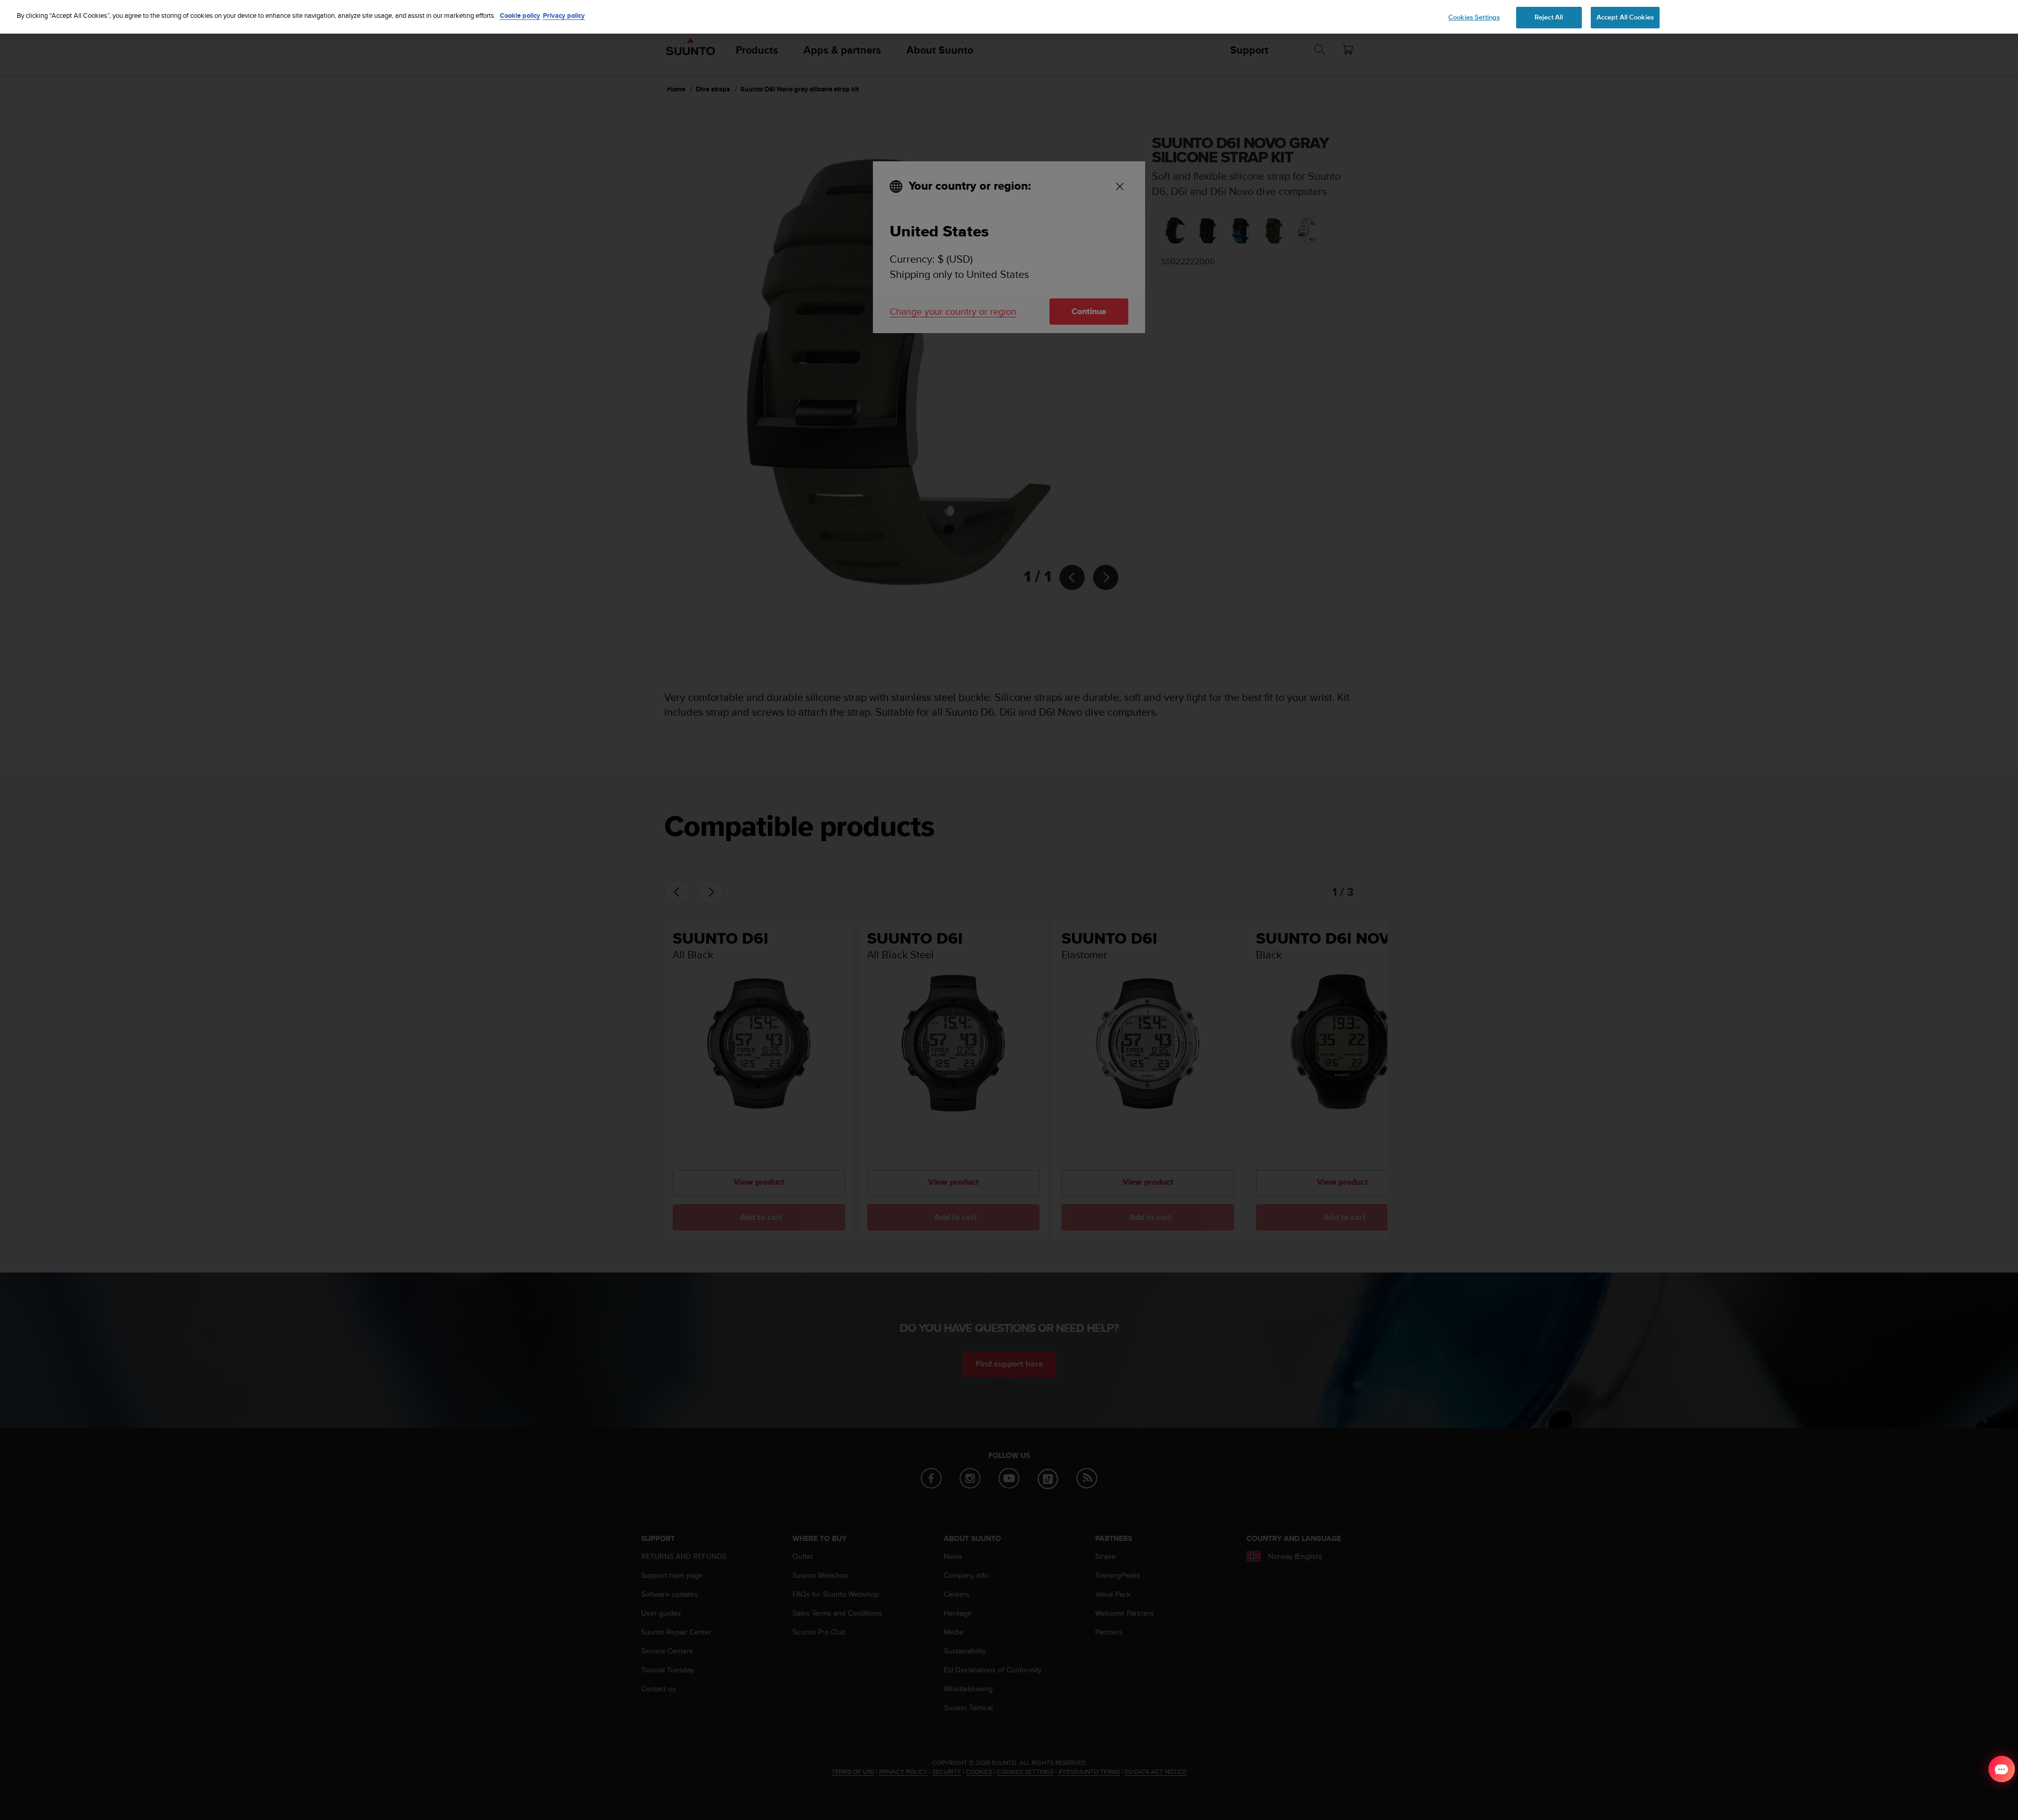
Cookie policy (520, 15)
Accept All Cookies (1625, 17)
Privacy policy (564, 15)
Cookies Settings (1474, 17)
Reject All (1549, 17)
